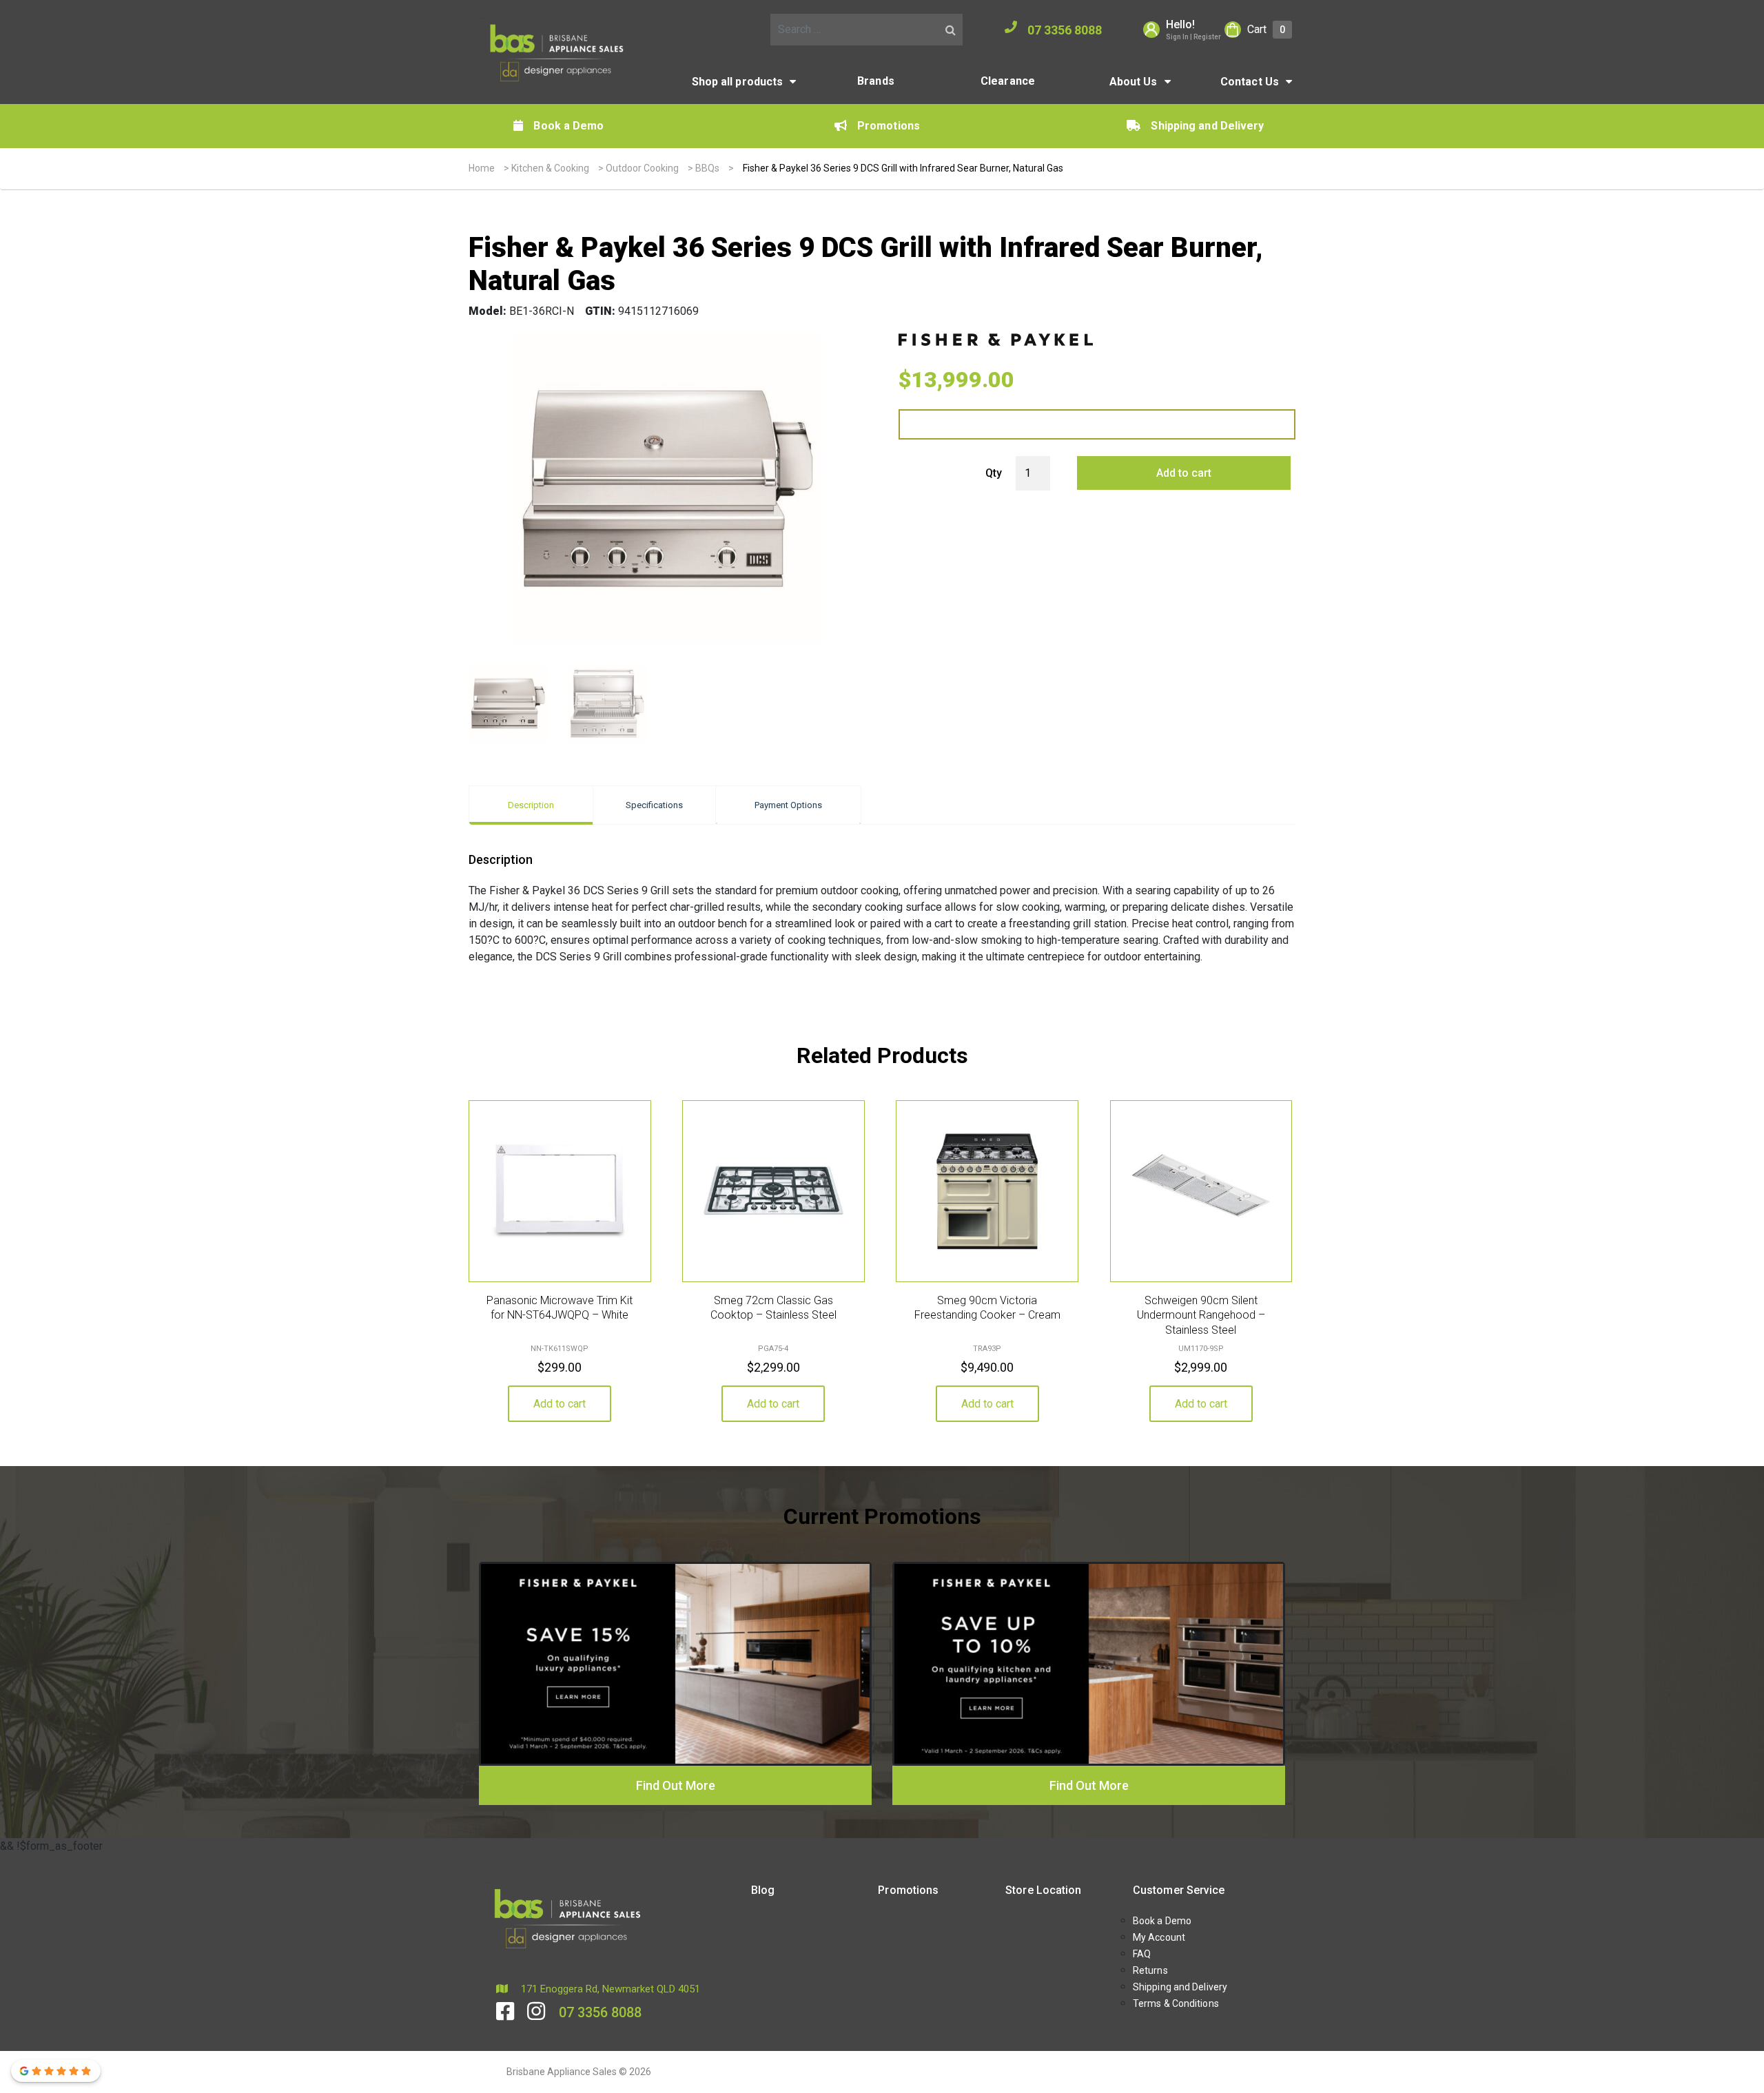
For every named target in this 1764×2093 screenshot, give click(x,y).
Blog (763, 1890)
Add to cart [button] (560, 1404)
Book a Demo (568, 126)
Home (482, 168)
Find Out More (676, 1785)
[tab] (531, 805)
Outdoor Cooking (642, 168)
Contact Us (1250, 82)
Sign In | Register (1193, 37)
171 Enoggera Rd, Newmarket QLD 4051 (609, 1989)
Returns (1150, 1970)
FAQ (1142, 1954)
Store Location (1043, 1890)
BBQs (707, 168)
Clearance (1008, 81)
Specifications (654, 805)
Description (531, 805)
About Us (1134, 82)
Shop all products (738, 82)
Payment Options (788, 805)
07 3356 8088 (1065, 30)
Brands (876, 81)
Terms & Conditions (1176, 2003)
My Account (1159, 1937)
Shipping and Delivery (1207, 126)
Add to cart (1184, 473)
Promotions (889, 126)
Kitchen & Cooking (550, 168)
